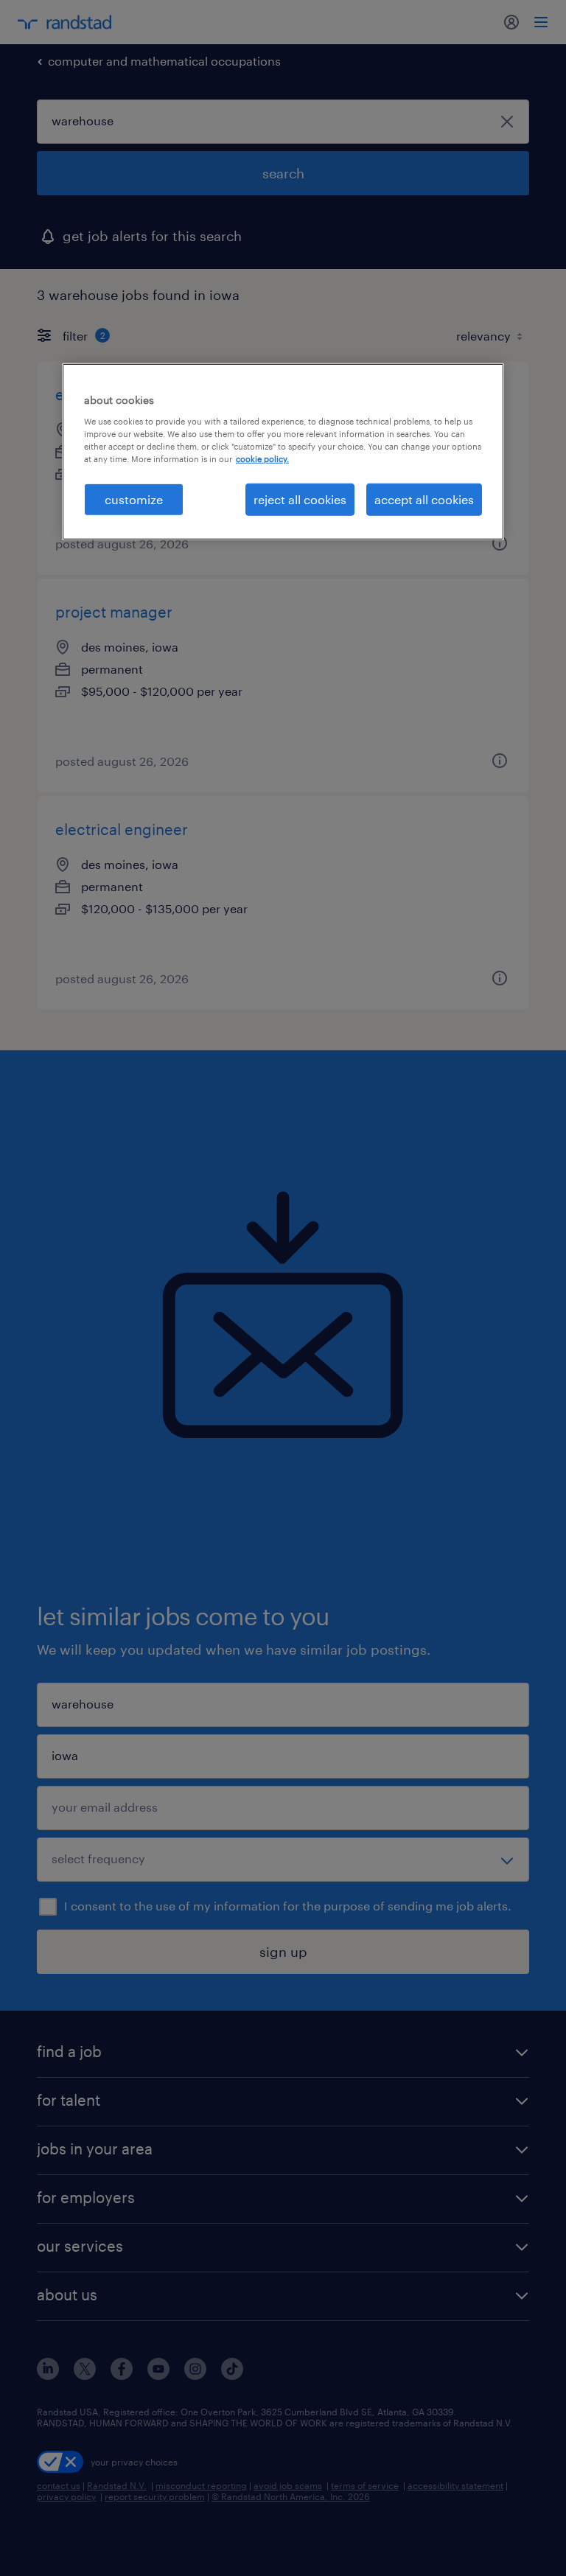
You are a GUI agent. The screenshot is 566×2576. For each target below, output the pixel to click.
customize (134, 499)
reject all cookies (300, 499)
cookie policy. (262, 459)
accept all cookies (424, 499)
